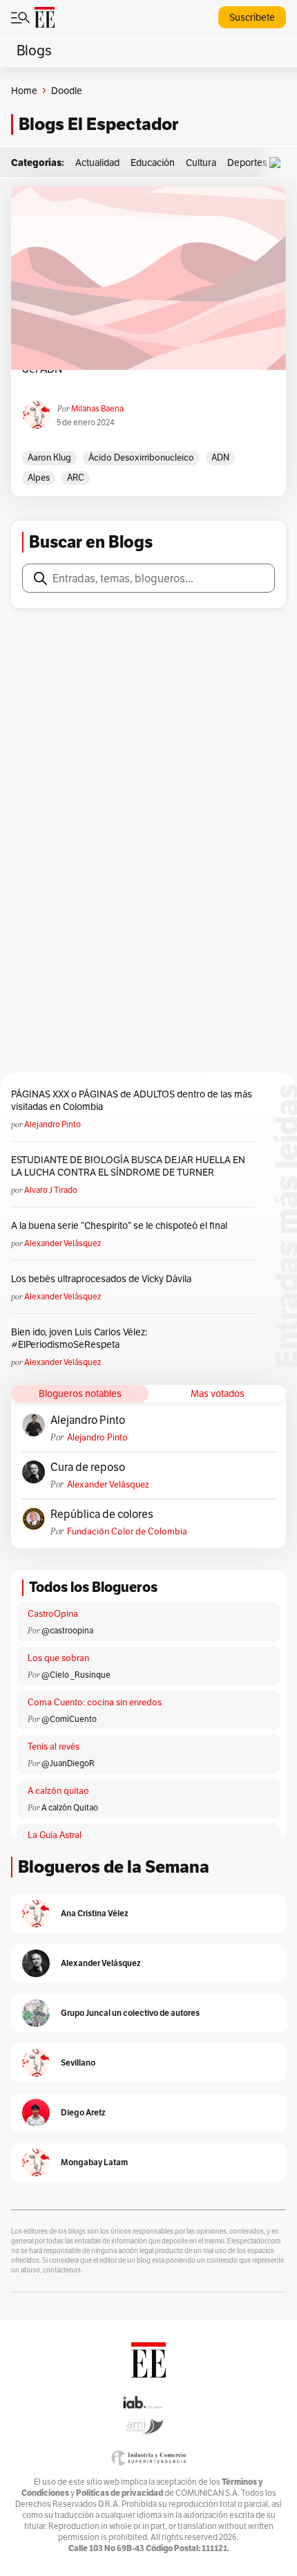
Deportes (247, 163)
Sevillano (78, 2063)
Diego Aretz (83, 2112)
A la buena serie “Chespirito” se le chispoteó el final (119, 1225)
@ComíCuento (69, 1719)
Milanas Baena (97, 408)
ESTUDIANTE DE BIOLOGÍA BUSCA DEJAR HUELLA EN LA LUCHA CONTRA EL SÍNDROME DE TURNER (128, 1166)
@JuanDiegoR (68, 1763)
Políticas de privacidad (119, 2493)
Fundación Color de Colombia (127, 1531)
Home (24, 91)
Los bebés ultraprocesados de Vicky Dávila (103, 1279)
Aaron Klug (49, 457)
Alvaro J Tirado (51, 1190)
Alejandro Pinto (52, 1124)
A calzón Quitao (70, 1807)
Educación (153, 163)
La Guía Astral (55, 1835)
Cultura (201, 163)
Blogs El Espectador (98, 124)
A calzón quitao (58, 1791)
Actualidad (97, 163)
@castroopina (67, 1630)
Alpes (39, 478)
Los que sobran (58, 1658)
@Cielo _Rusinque (76, 1675)
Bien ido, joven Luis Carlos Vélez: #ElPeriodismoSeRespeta (79, 1338)
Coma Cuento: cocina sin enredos (95, 1702)
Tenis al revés (54, 1746)
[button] (278, 163)
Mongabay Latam (94, 2162)
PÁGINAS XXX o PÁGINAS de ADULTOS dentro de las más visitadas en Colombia (132, 1100)
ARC (76, 478)
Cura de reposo (88, 1467)
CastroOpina (53, 1614)
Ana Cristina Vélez (95, 1913)
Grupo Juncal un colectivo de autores (130, 2013)
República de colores (102, 1514)
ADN (220, 457)
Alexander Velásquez (63, 1243)
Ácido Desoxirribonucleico (141, 457)
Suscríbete (252, 17)
